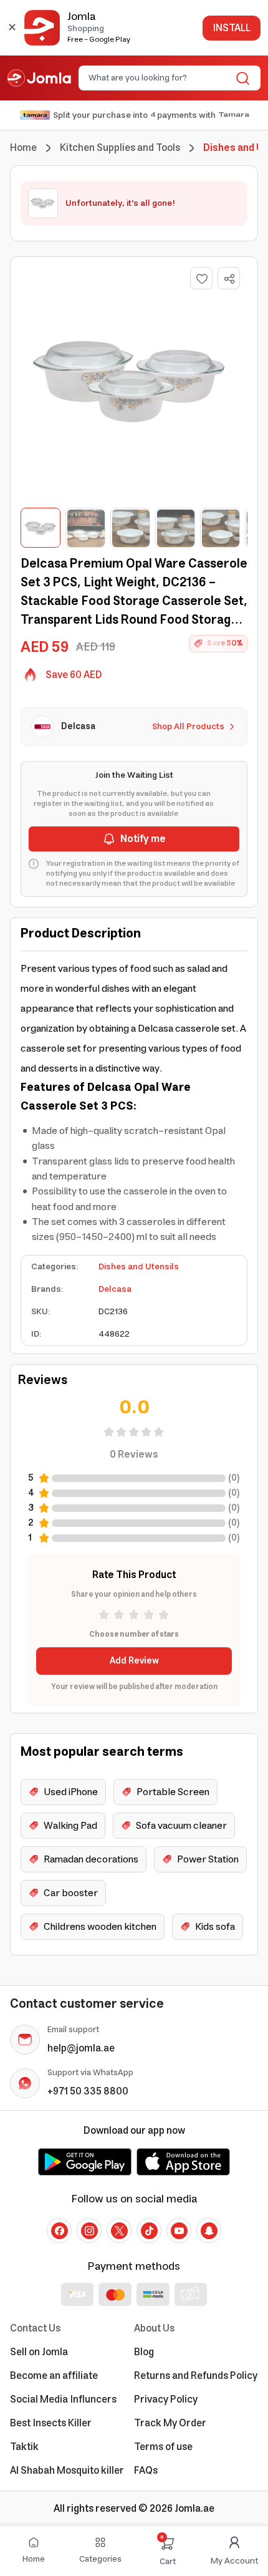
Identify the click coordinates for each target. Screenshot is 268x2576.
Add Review (134, 1661)
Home (23, 148)
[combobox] (159, 78)
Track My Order (170, 2423)
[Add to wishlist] (201, 278)
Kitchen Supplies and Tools (120, 148)
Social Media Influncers (63, 2399)
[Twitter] (119, 2230)
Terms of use (163, 2447)
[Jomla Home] (39, 78)
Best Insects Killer (51, 2423)
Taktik (24, 2447)
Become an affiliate (54, 2376)
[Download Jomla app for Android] (85, 2162)
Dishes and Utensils (139, 1267)
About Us (154, 2328)
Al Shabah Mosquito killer (67, 2471)
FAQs (146, 2471)
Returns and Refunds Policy (196, 2376)
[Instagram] (89, 2230)
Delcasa (115, 1289)
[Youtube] (179, 2230)
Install (232, 28)
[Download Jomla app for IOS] (183, 2162)
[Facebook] (59, 2230)
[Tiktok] (149, 2230)
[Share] (229, 279)
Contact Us (35, 2328)
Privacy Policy (166, 2399)
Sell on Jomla (39, 2352)
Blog (144, 2352)
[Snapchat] (209, 2230)
